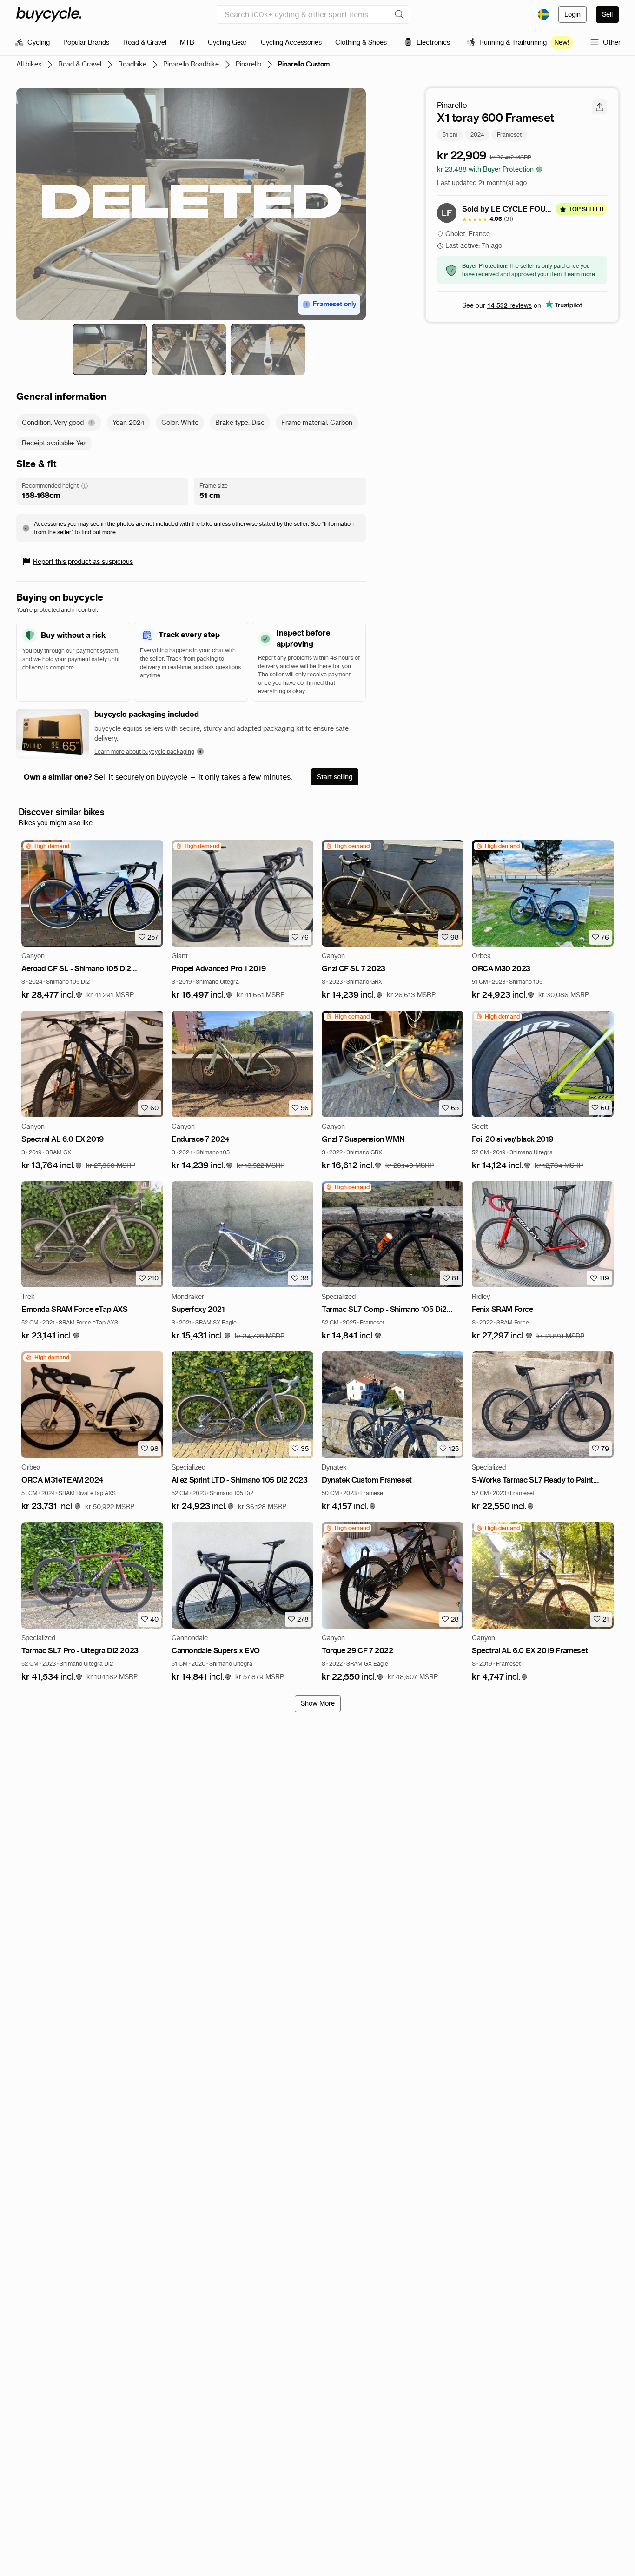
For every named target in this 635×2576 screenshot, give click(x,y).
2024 (477, 135)
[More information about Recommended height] (85, 486)
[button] (52, 995)
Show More (318, 1703)
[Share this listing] (600, 107)
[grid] (47, 846)
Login (572, 14)
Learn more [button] (580, 274)
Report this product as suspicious (83, 562)
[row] (47, 846)
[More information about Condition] (92, 423)
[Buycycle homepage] (49, 14)
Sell (607, 14)
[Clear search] (399, 14)
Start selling (335, 777)
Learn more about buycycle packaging (144, 752)
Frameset (509, 135)
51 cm (450, 135)
